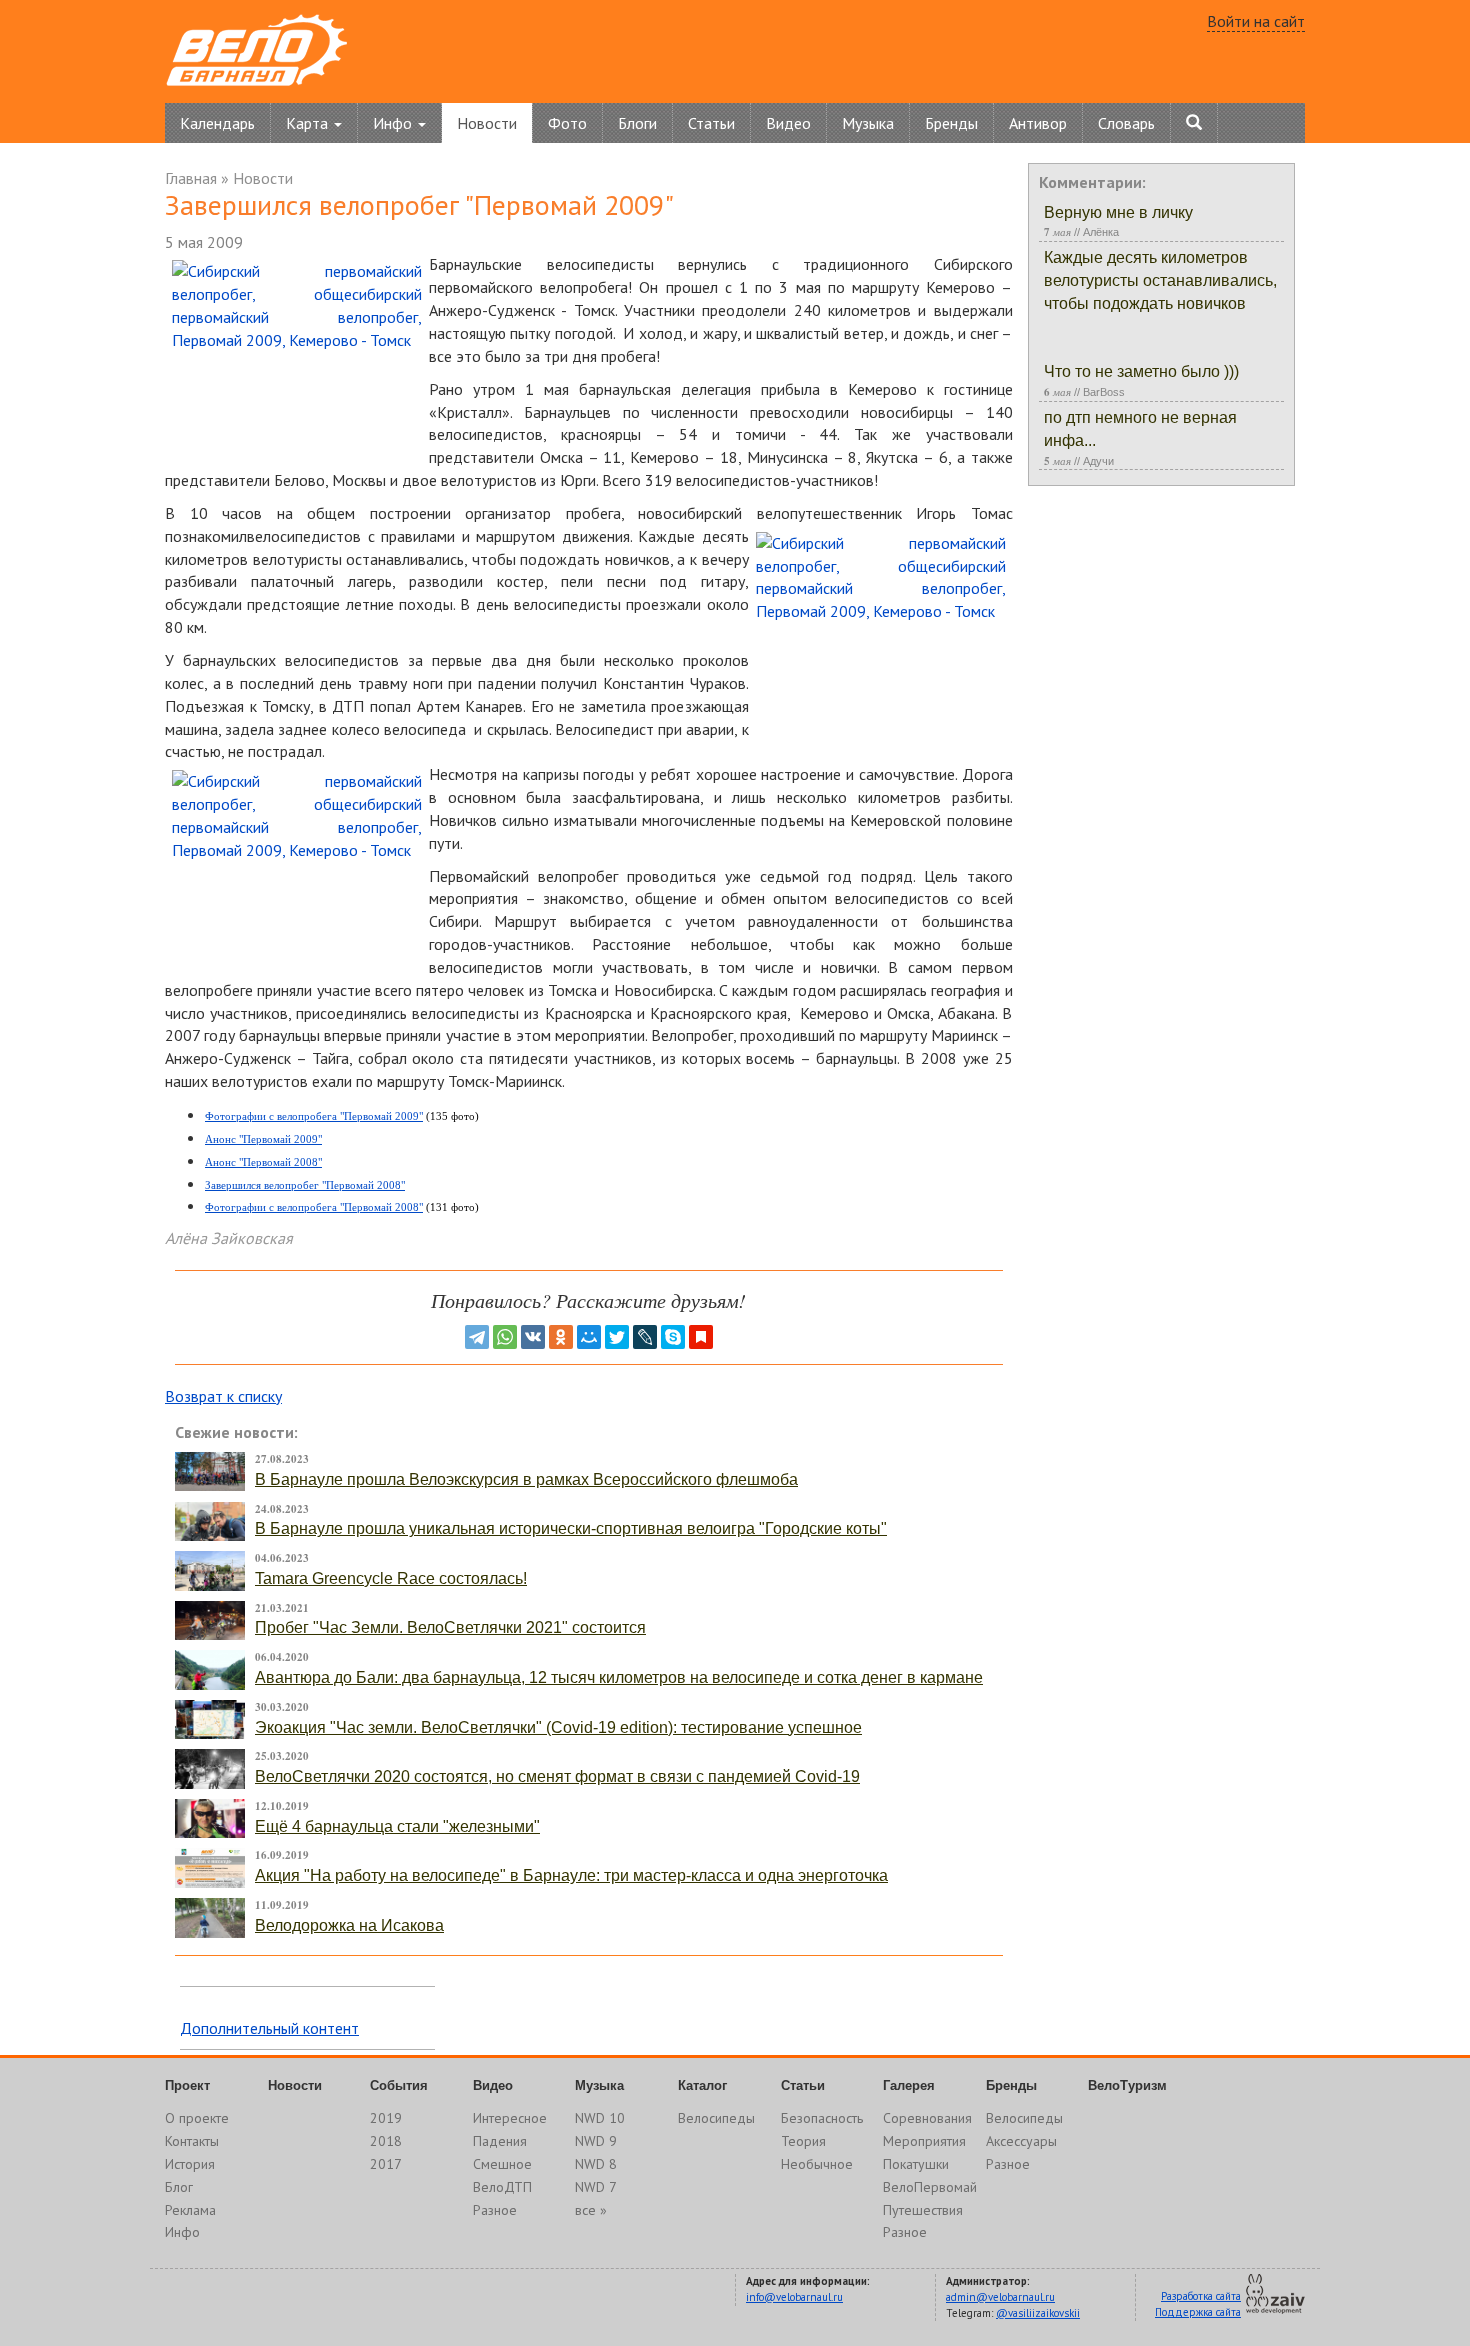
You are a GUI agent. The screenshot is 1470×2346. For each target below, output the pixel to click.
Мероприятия (924, 2141)
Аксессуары (1021, 2141)
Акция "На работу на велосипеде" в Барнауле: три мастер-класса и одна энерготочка (571, 1875)
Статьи (711, 123)
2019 (386, 2118)
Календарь (217, 123)
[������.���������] (701, 1337)
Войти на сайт (1256, 21)
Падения (500, 2141)
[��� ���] (589, 1337)
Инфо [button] (394, 123)
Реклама (190, 2210)
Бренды (951, 123)
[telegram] (477, 1337)
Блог (179, 2187)
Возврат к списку (223, 1396)
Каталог (702, 2085)
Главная (191, 178)
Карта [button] (309, 123)
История (190, 2164)
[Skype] (673, 1337)
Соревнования (927, 2118)
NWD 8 (596, 2164)
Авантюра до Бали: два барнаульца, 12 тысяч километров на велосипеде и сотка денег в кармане (619, 1677)
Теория (803, 2141)
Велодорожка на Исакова (349, 1925)
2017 (386, 2164)
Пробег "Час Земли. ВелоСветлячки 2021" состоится (450, 1627)
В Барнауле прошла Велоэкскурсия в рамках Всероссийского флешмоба (526, 1479)
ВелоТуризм (1127, 2085)
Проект (187, 2085)
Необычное (817, 2164)
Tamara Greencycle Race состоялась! (391, 1578)
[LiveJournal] (645, 1337)
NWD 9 (596, 2141)
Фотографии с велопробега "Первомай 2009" (314, 1116)
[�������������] (561, 1337)
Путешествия (923, 2210)
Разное (495, 2210)
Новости (487, 123)
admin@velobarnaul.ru (1000, 2297)
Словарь (1126, 123)
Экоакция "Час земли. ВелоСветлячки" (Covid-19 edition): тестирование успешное (558, 1727)
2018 (386, 2141)
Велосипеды (716, 2118)
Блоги (637, 123)
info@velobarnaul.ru (794, 2297)
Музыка (868, 123)
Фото (567, 123)
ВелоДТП (502, 2187)
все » (591, 2210)
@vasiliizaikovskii (1038, 2313)
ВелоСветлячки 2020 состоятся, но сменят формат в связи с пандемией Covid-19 (557, 1776)
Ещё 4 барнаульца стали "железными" (397, 1826)
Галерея (909, 2085)
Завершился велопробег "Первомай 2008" (305, 1185)
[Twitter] (617, 1337)
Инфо (182, 2232)
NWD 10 (600, 2118)
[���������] (533, 1337)
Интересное (510, 2118)
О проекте (197, 2118)
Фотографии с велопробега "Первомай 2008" (314, 1207)
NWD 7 (596, 2187)
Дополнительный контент (269, 2028)
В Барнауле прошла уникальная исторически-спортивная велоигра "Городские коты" (571, 1528)
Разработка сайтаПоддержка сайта (1198, 2304)
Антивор (1038, 123)
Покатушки (916, 2164)
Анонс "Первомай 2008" (263, 1162)
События (399, 2085)
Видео (788, 123)
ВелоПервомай (930, 2187)
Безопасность (822, 2118)
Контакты (192, 2141)
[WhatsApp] (505, 1337)
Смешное (502, 2164)
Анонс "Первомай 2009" (263, 1139)
